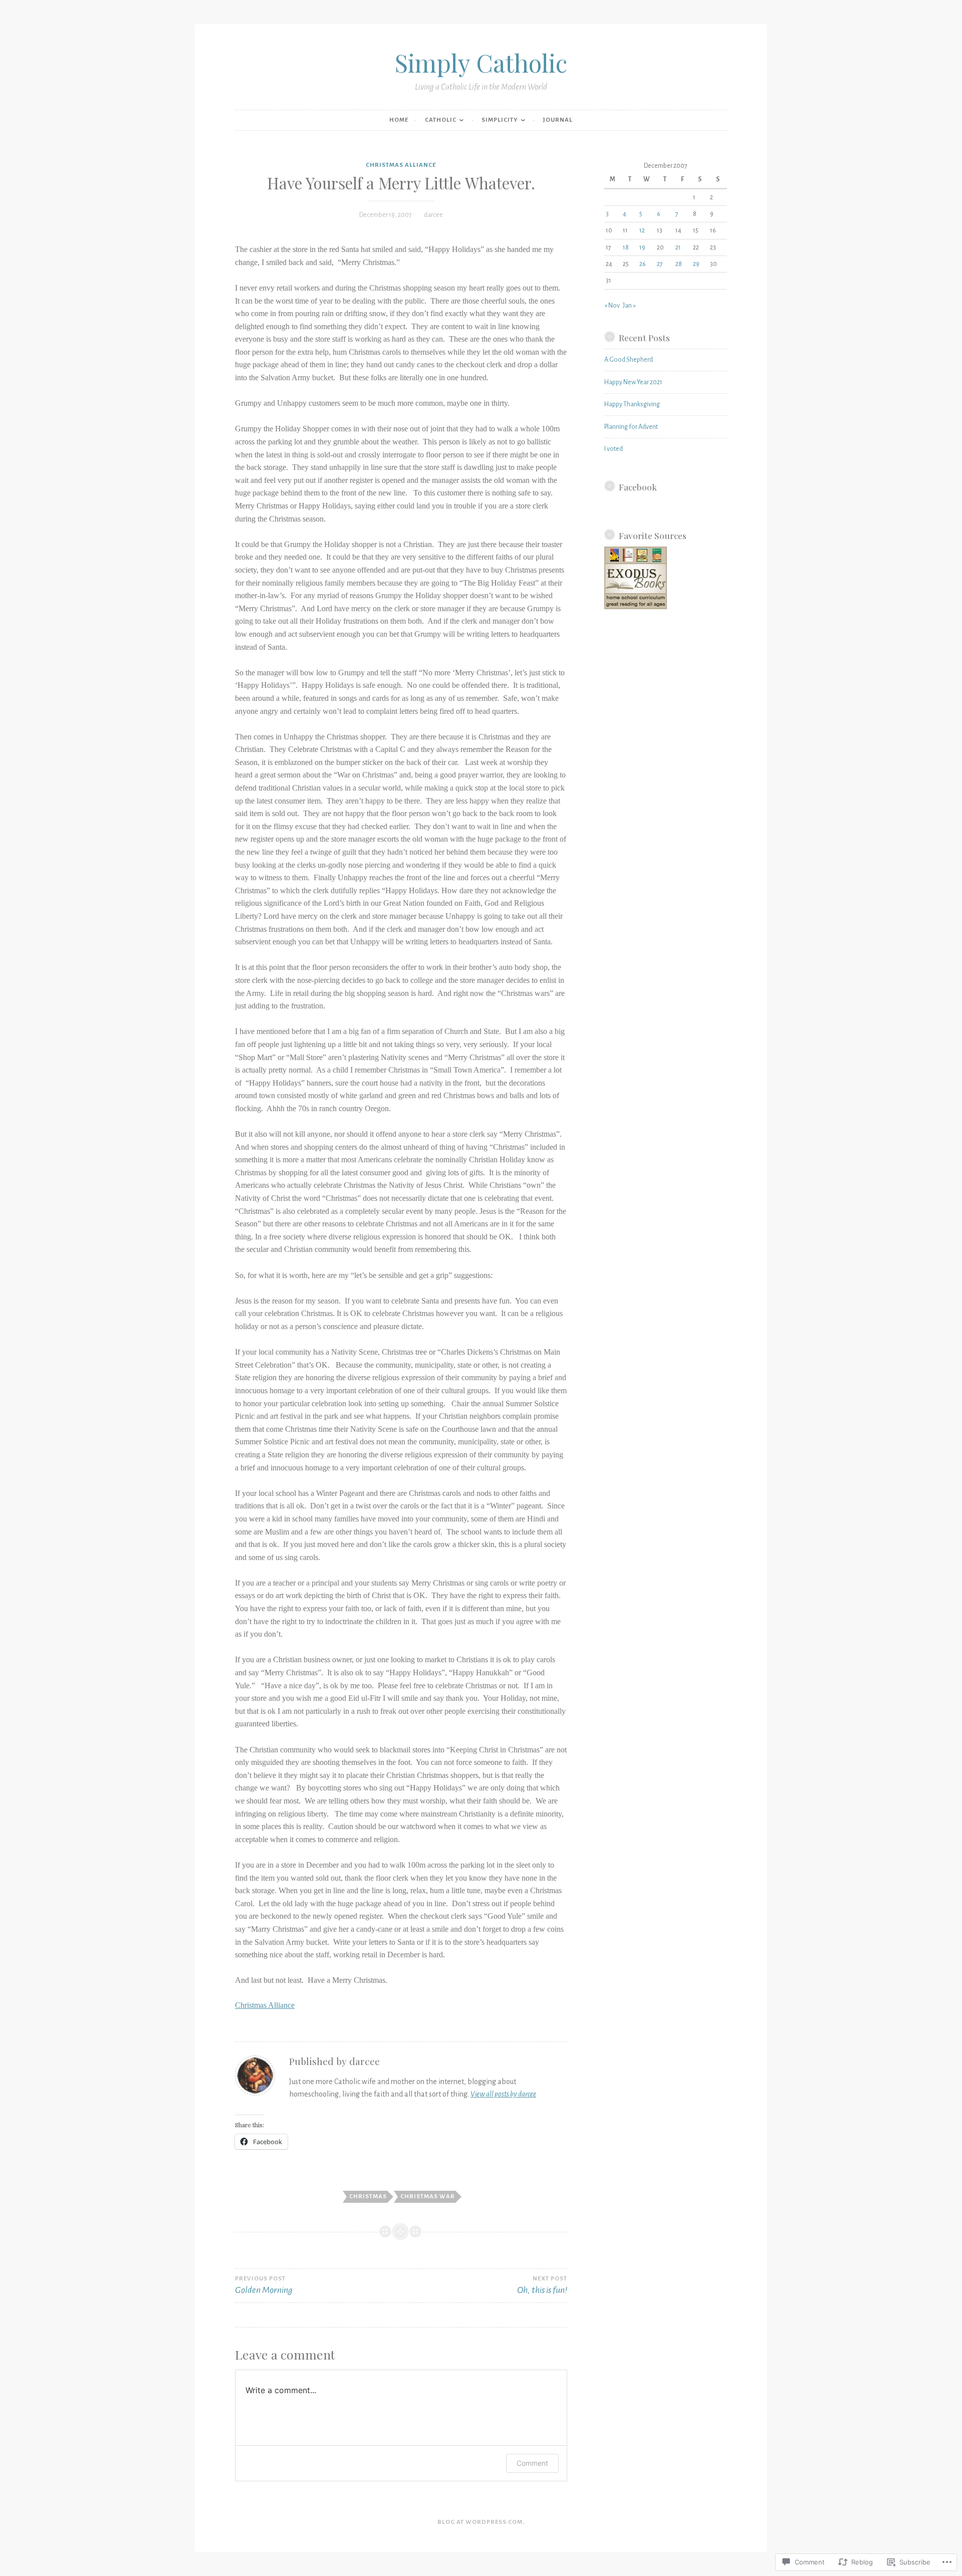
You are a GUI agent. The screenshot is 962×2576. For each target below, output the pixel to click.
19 (642, 247)
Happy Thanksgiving (632, 404)
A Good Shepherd (629, 360)
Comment (532, 2463)
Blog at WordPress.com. (481, 2522)
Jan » (629, 306)
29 (696, 264)
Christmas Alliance (401, 165)
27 (660, 264)
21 (678, 247)
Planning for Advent (631, 427)
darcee (433, 215)
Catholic (441, 120)
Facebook (638, 487)
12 (642, 230)
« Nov (612, 306)
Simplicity (500, 120)
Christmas (368, 2197)
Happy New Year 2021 (633, 382)
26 (643, 264)
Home (399, 120)
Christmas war (428, 2197)
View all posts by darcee (503, 2094)
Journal (558, 120)
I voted (614, 449)
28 (679, 264)
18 (626, 247)
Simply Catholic (481, 62)
